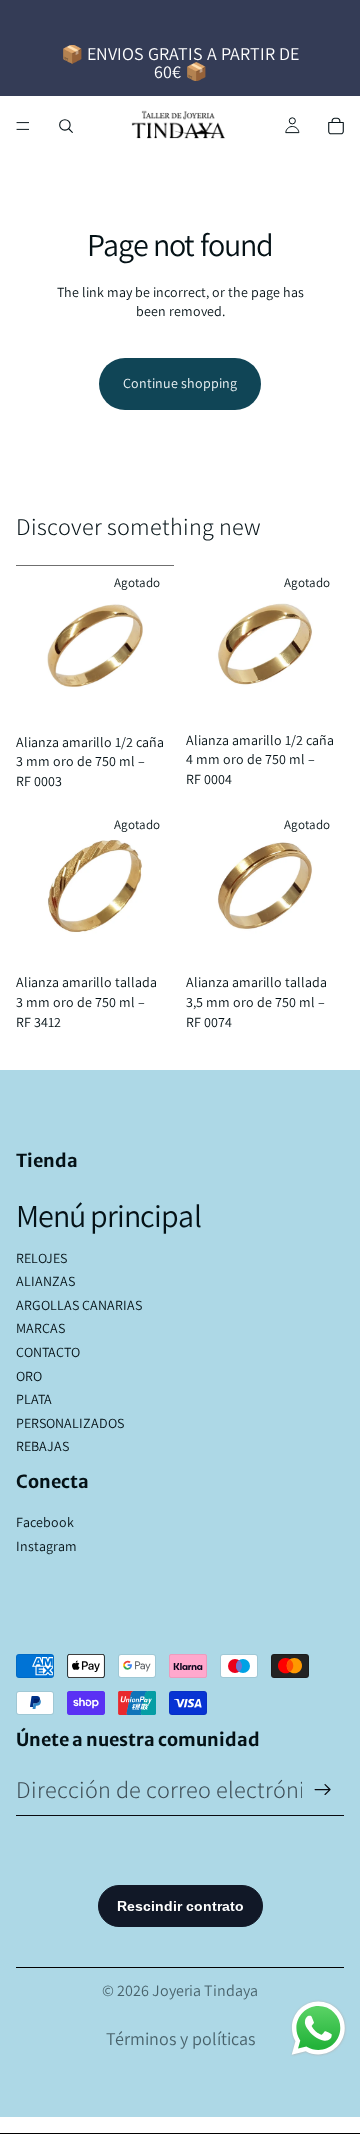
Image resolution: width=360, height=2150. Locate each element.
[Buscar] (66, 126)
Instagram (46, 1546)
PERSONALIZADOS (70, 1423)
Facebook (45, 1522)
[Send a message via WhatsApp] (318, 2028)
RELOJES (41, 1258)
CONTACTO (48, 1352)
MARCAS (40, 1328)
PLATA (34, 1399)
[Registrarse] (323, 1790)
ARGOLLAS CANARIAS (79, 1305)
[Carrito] (336, 126)
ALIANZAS (45, 1281)
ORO (29, 1376)
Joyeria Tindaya (205, 1990)
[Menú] (23, 126)
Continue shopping (180, 383)
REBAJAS (42, 1446)
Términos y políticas (180, 2038)
